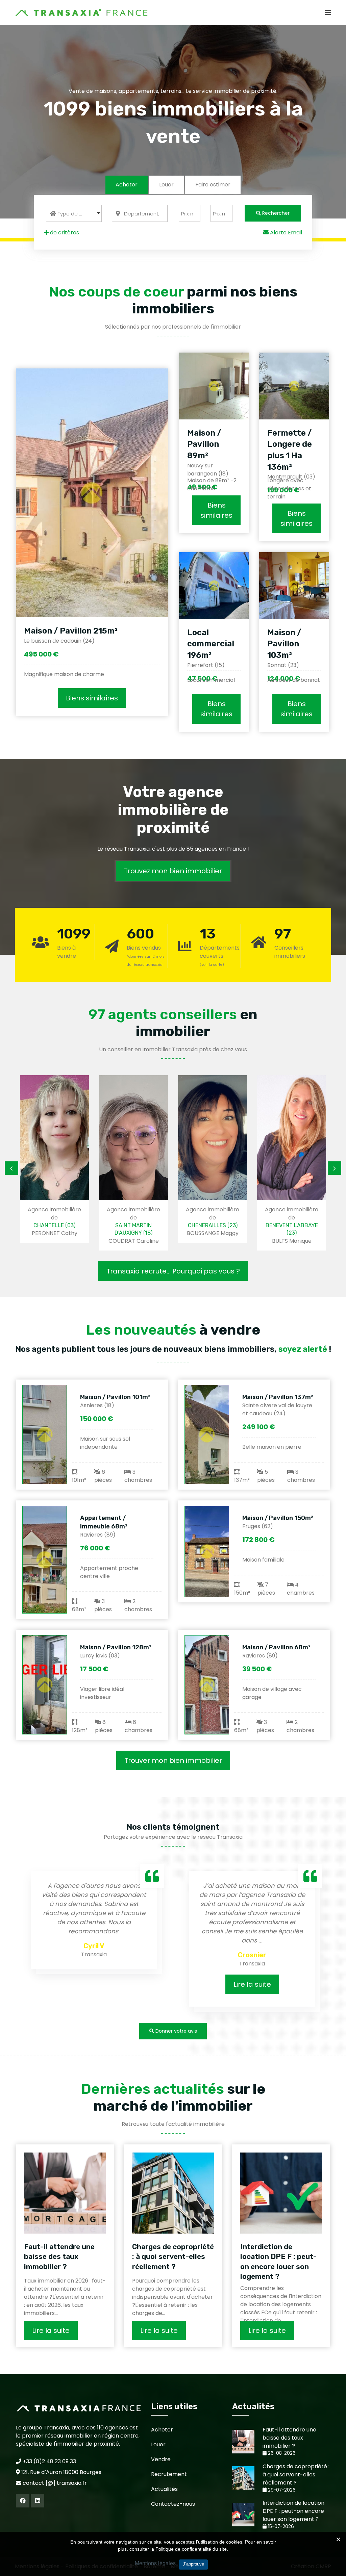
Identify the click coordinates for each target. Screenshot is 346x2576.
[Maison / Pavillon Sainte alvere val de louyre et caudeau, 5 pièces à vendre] (207, 1435)
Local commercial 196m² (211, 644)
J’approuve (193, 2564)
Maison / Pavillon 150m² (278, 1518)
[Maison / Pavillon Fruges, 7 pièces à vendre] (207, 1551)
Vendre (161, 2459)
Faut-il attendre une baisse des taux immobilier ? (59, 2257)
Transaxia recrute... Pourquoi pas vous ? (173, 1271)
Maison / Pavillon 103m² (284, 644)
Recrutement (169, 2474)
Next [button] (335, 1168)
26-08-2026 (281, 2453)
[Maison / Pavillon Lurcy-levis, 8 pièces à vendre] (45, 1685)
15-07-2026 (280, 2527)
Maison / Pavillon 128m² (116, 1647)
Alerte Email (285, 233)
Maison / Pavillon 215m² (71, 631)
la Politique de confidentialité (181, 2549)
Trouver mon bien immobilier (173, 1760)
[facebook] (23, 2501)
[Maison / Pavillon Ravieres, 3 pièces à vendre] (207, 1685)
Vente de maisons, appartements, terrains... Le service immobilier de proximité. (173, 91)
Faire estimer (213, 185)
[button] (74, 213)
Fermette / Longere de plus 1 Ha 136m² (290, 450)
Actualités (164, 2489)
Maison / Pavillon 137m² (278, 1397)
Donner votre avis (176, 2031)
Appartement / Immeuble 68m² (104, 1522)
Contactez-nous (173, 2504)
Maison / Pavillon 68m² (276, 1647)
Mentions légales (155, 2563)
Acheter (127, 185)
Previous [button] (11, 1168)
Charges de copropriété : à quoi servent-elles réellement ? (173, 2257)
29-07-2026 (281, 2490)
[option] (54, 1159)
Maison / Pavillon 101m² (115, 1397)
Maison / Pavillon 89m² (204, 444)
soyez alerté (303, 1349)
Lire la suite (252, 1984)
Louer (166, 185)
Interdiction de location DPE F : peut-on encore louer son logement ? (278, 2261)
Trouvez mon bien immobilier (173, 871)
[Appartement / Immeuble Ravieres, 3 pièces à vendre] (45, 1560)
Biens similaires (92, 698)
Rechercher (275, 213)
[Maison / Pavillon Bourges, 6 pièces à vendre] (45, 1435)
